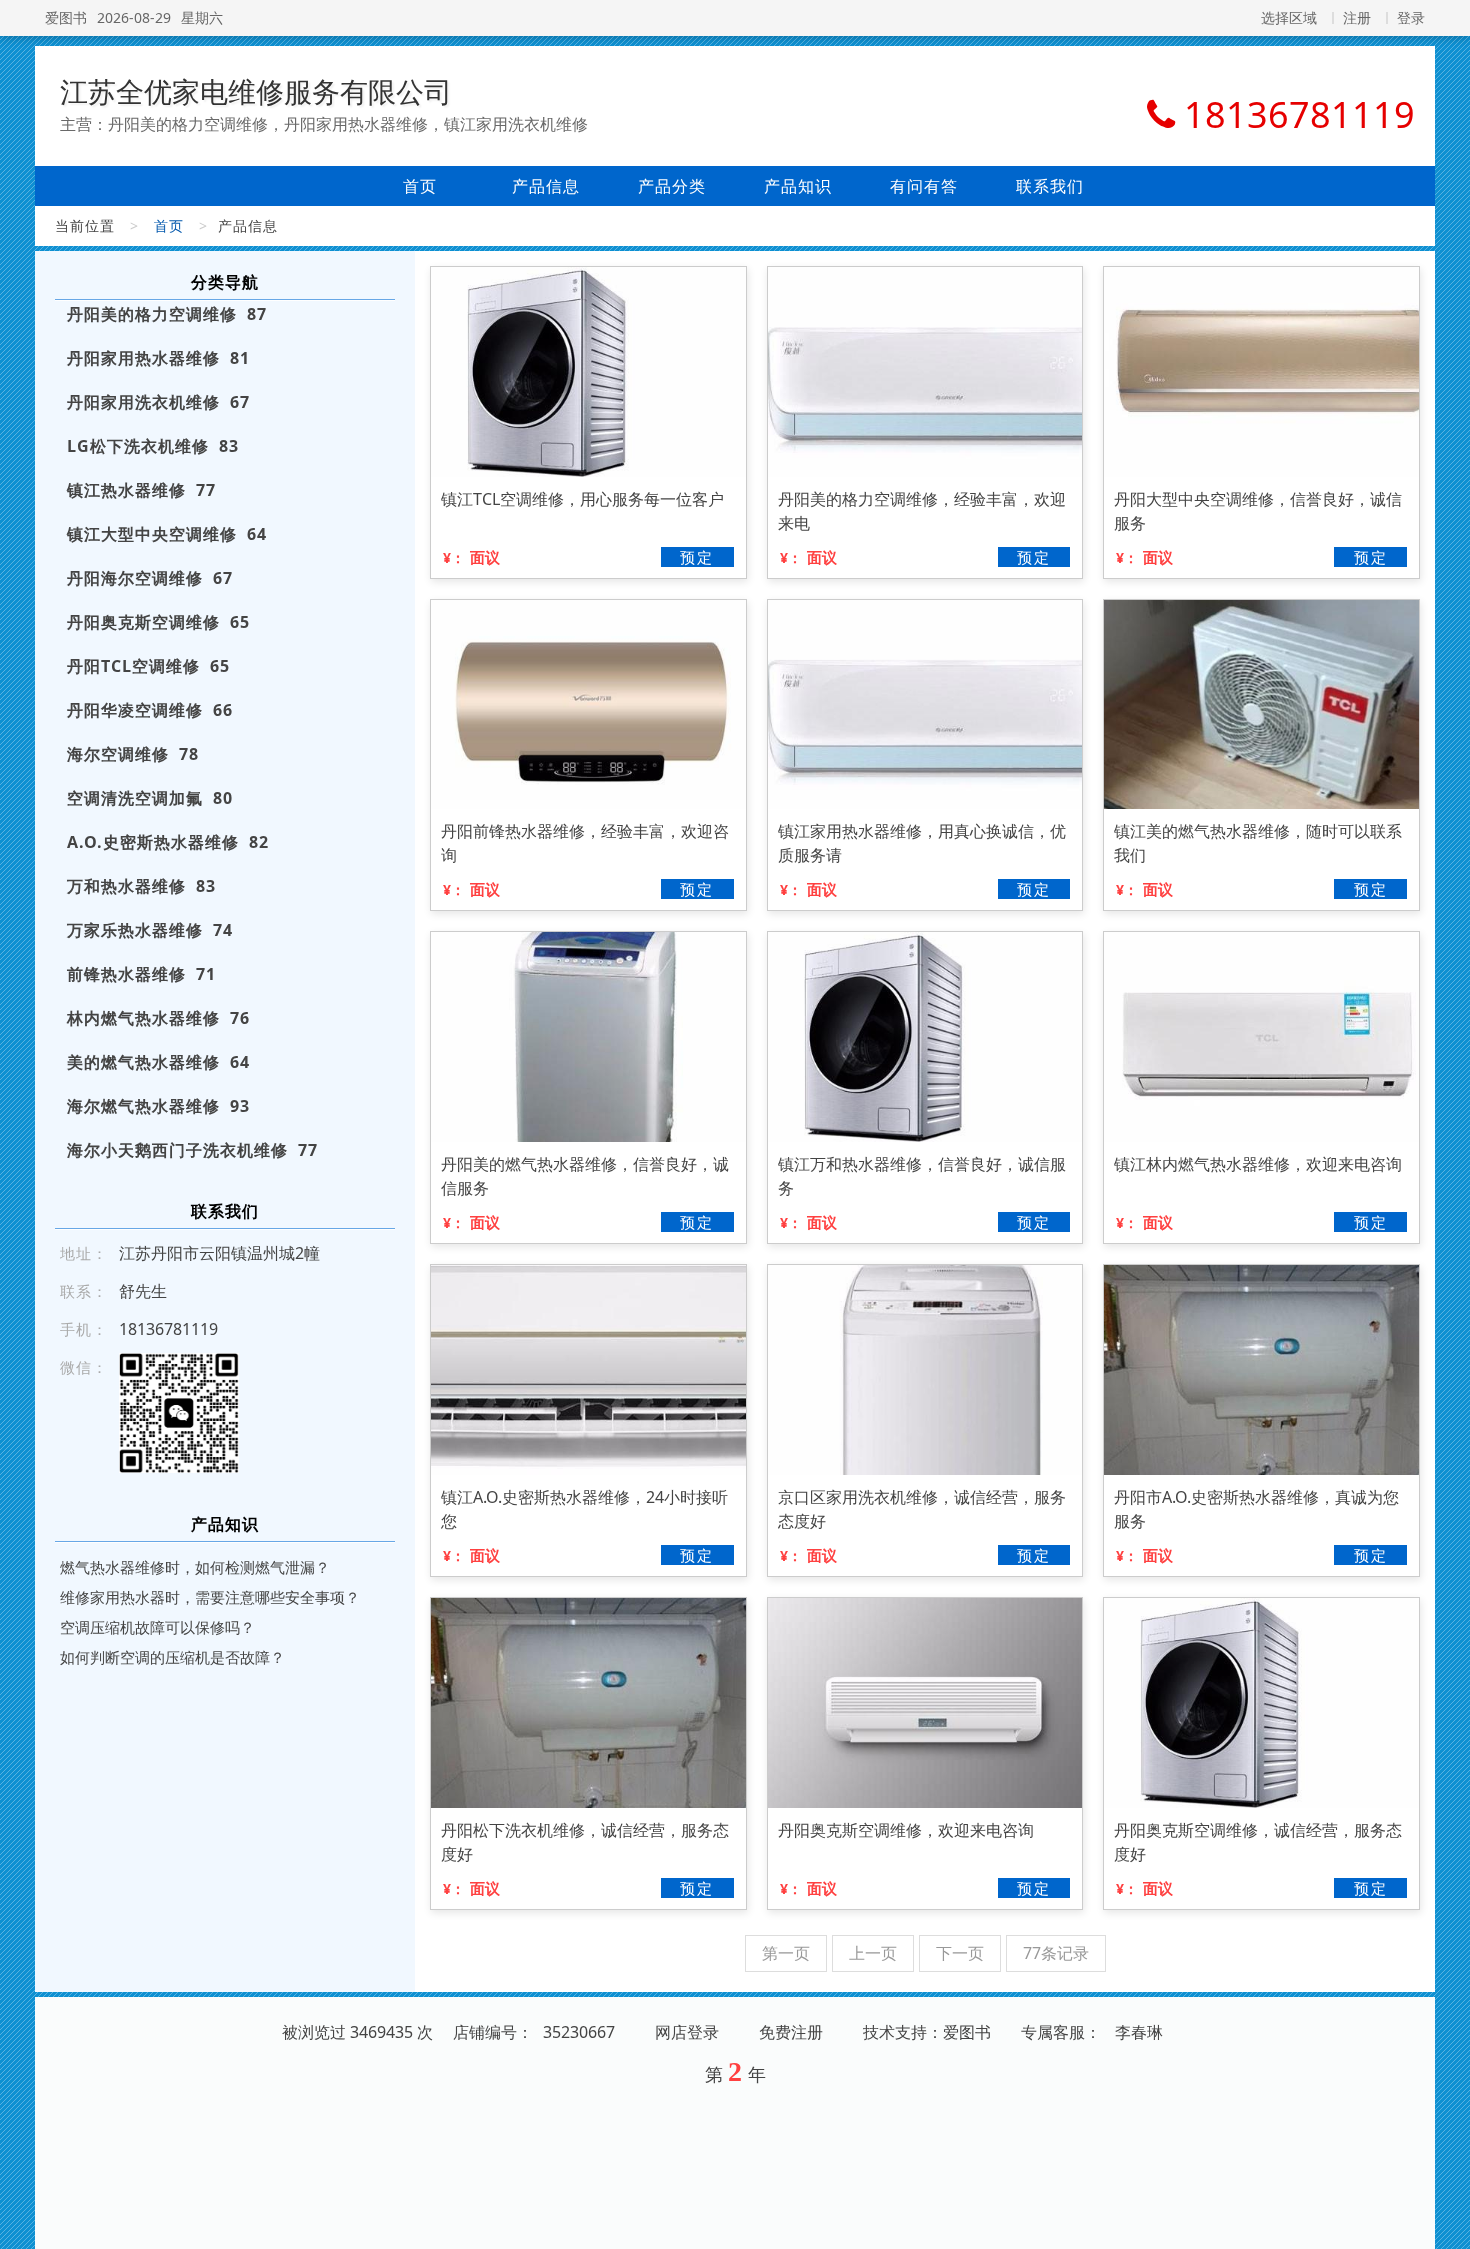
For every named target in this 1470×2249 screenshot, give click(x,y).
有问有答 (924, 186)
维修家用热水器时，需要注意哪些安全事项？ (210, 1597)
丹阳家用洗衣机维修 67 (158, 402)
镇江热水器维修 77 (141, 490)
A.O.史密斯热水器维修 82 (168, 842)
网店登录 (687, 2032)
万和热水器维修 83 (141, 886)
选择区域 (1289, 17)
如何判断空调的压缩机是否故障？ (172, 1657)
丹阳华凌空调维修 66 (150, 710)
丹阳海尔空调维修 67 (150, 578)
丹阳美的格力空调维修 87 (167, 314)
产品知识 (798, 186)
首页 (420, 186)
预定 (697, 557)
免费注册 (791, 2032)
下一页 (960, 1953)
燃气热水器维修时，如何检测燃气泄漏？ (195, 1567)
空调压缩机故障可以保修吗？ (157, 1627)
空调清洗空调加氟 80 (150, 798)
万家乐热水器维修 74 (150, 930)
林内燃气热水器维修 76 (158, 1018)
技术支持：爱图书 (927, 2032)
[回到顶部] (1444, 2222)
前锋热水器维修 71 (141, 974)
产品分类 (672, 186)
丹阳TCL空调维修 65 (148, 666)
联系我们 (1050, 186)
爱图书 (66, 17)
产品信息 (546, 186)
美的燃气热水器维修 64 (158, 1062)
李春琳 (1139, 2032)
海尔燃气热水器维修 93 (158, 1106)
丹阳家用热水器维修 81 (158, 358)
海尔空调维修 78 (133, 754)
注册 (1357, 17)
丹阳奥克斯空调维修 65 (158, 622)
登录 (1411, 17)
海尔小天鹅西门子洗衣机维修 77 (192, 1150)
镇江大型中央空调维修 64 (167, 534)
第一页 (786, 1953)
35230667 (579, 2032)
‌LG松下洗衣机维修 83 (153, 446)
